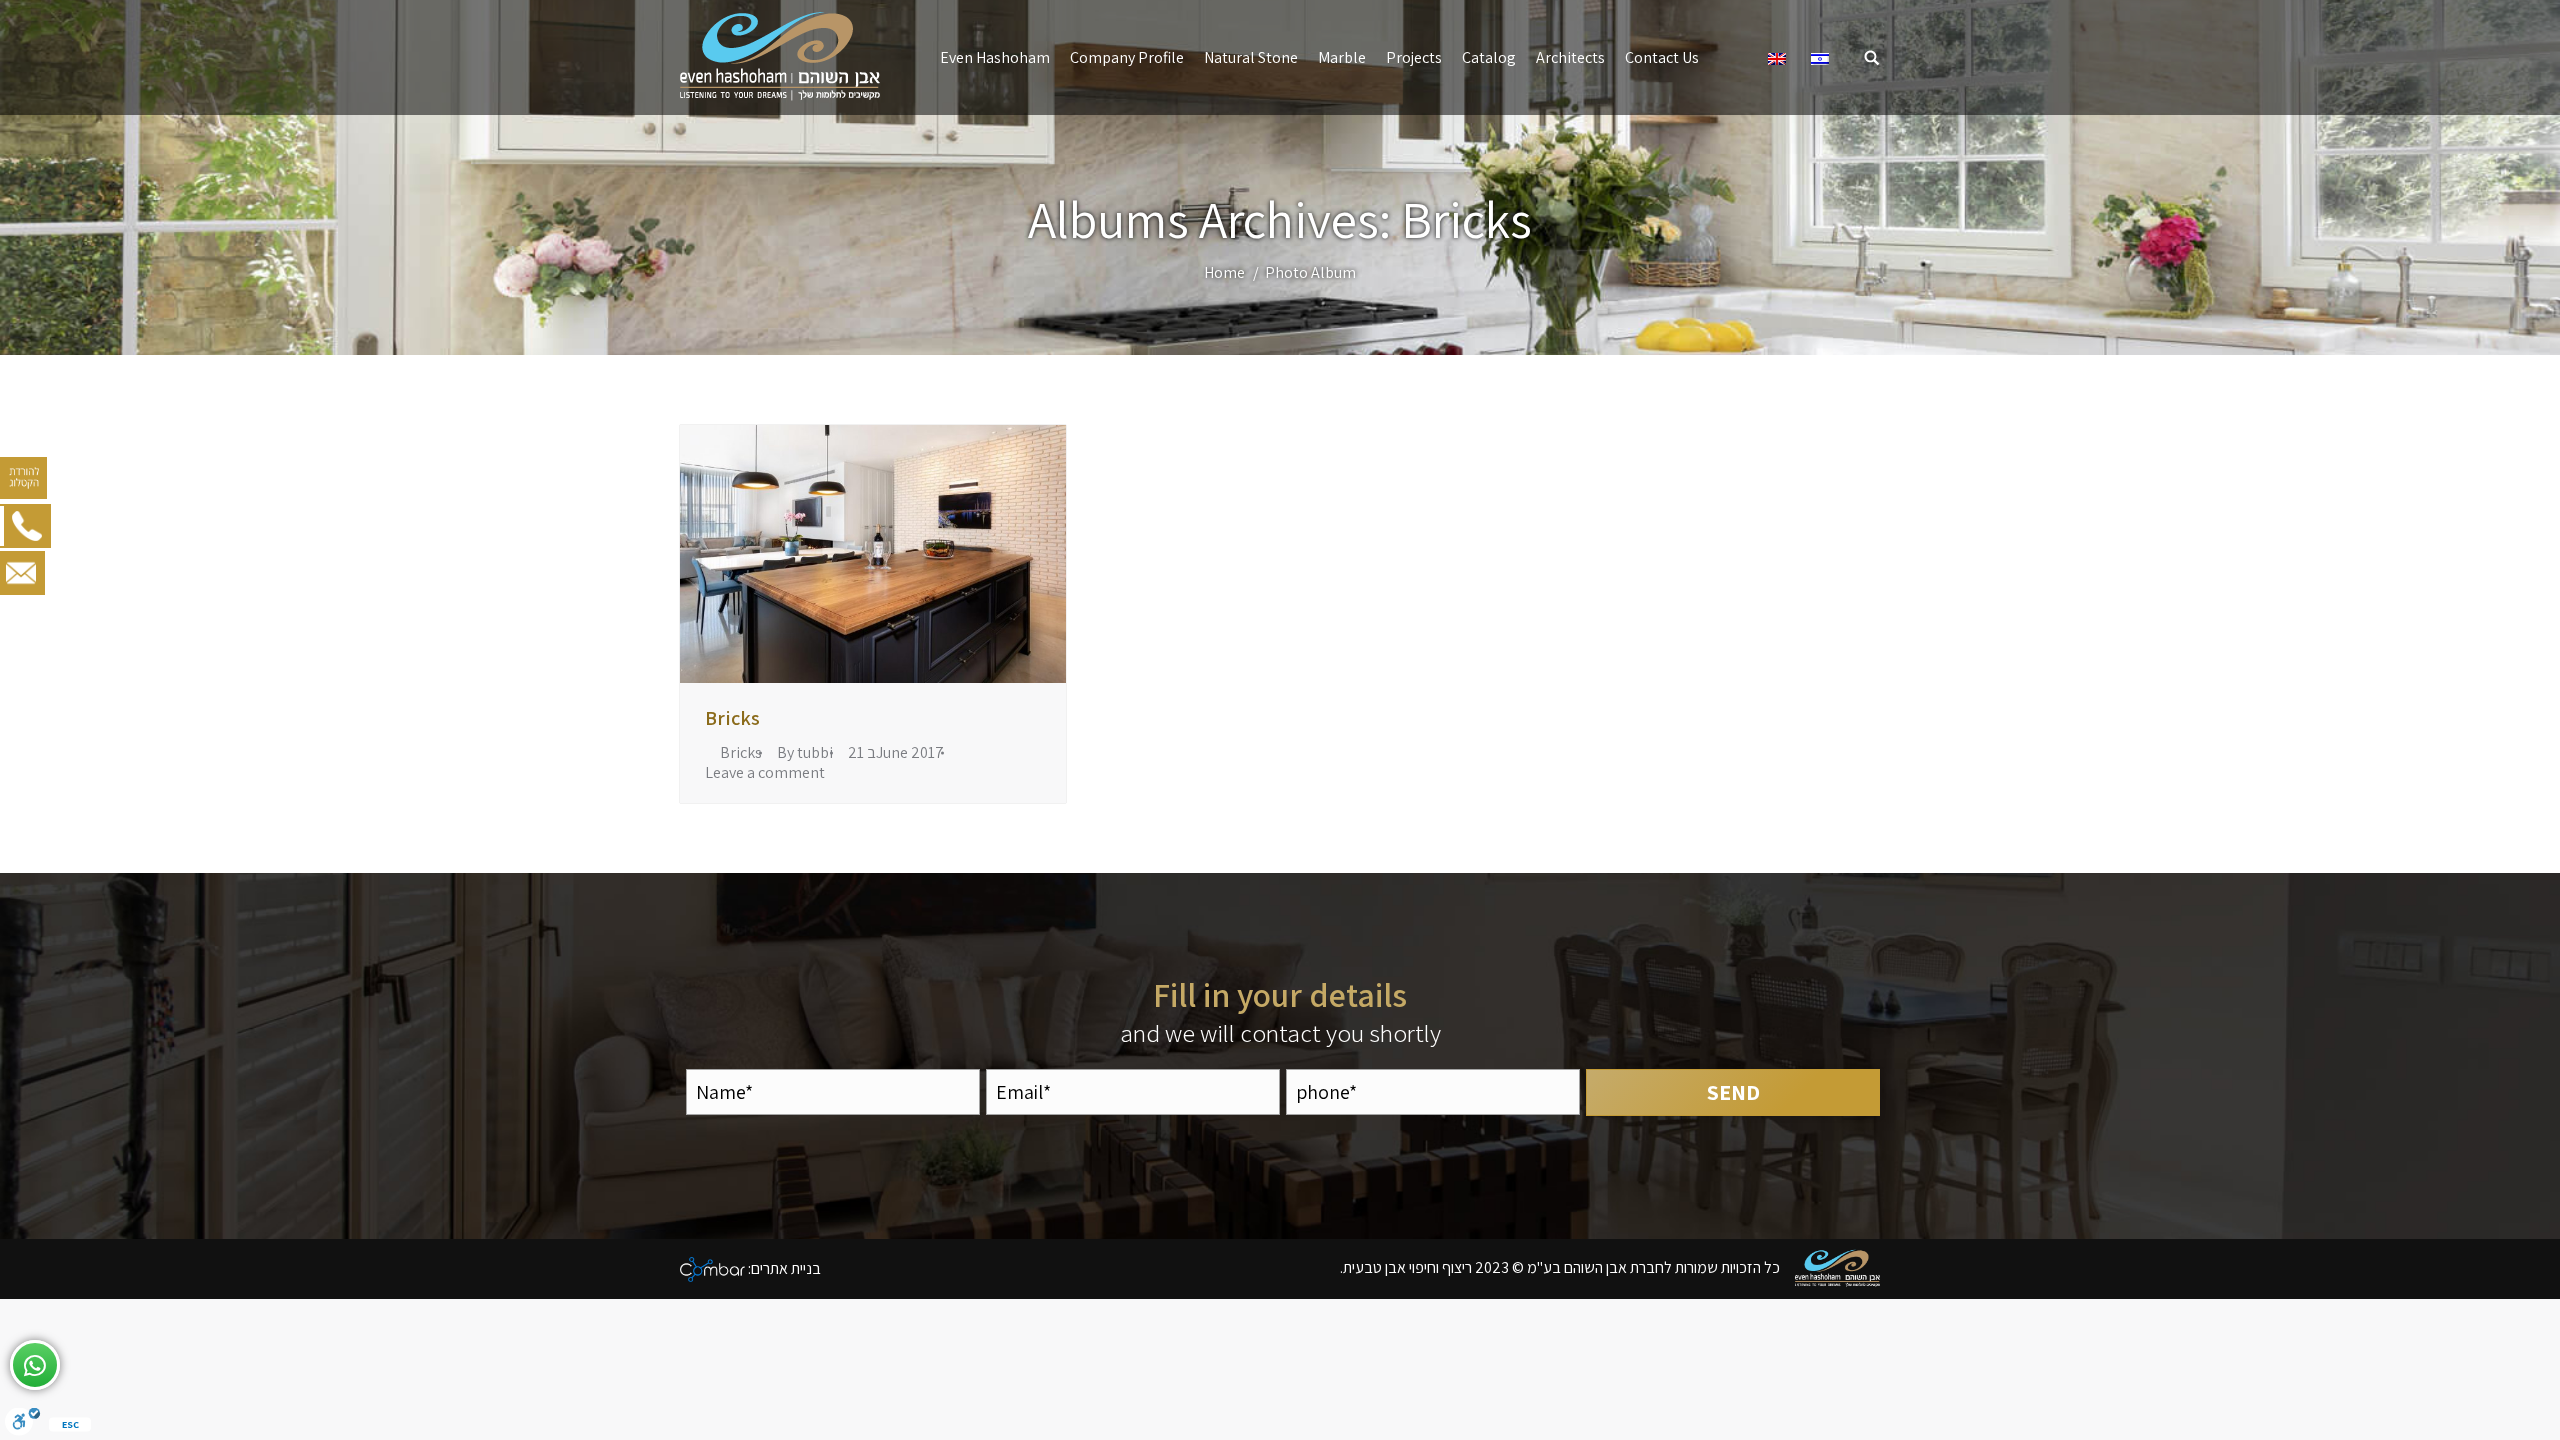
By (805, 753)
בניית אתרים (786, 1267)
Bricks (732, 718)
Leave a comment (765, 773)
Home (1224, 272)
